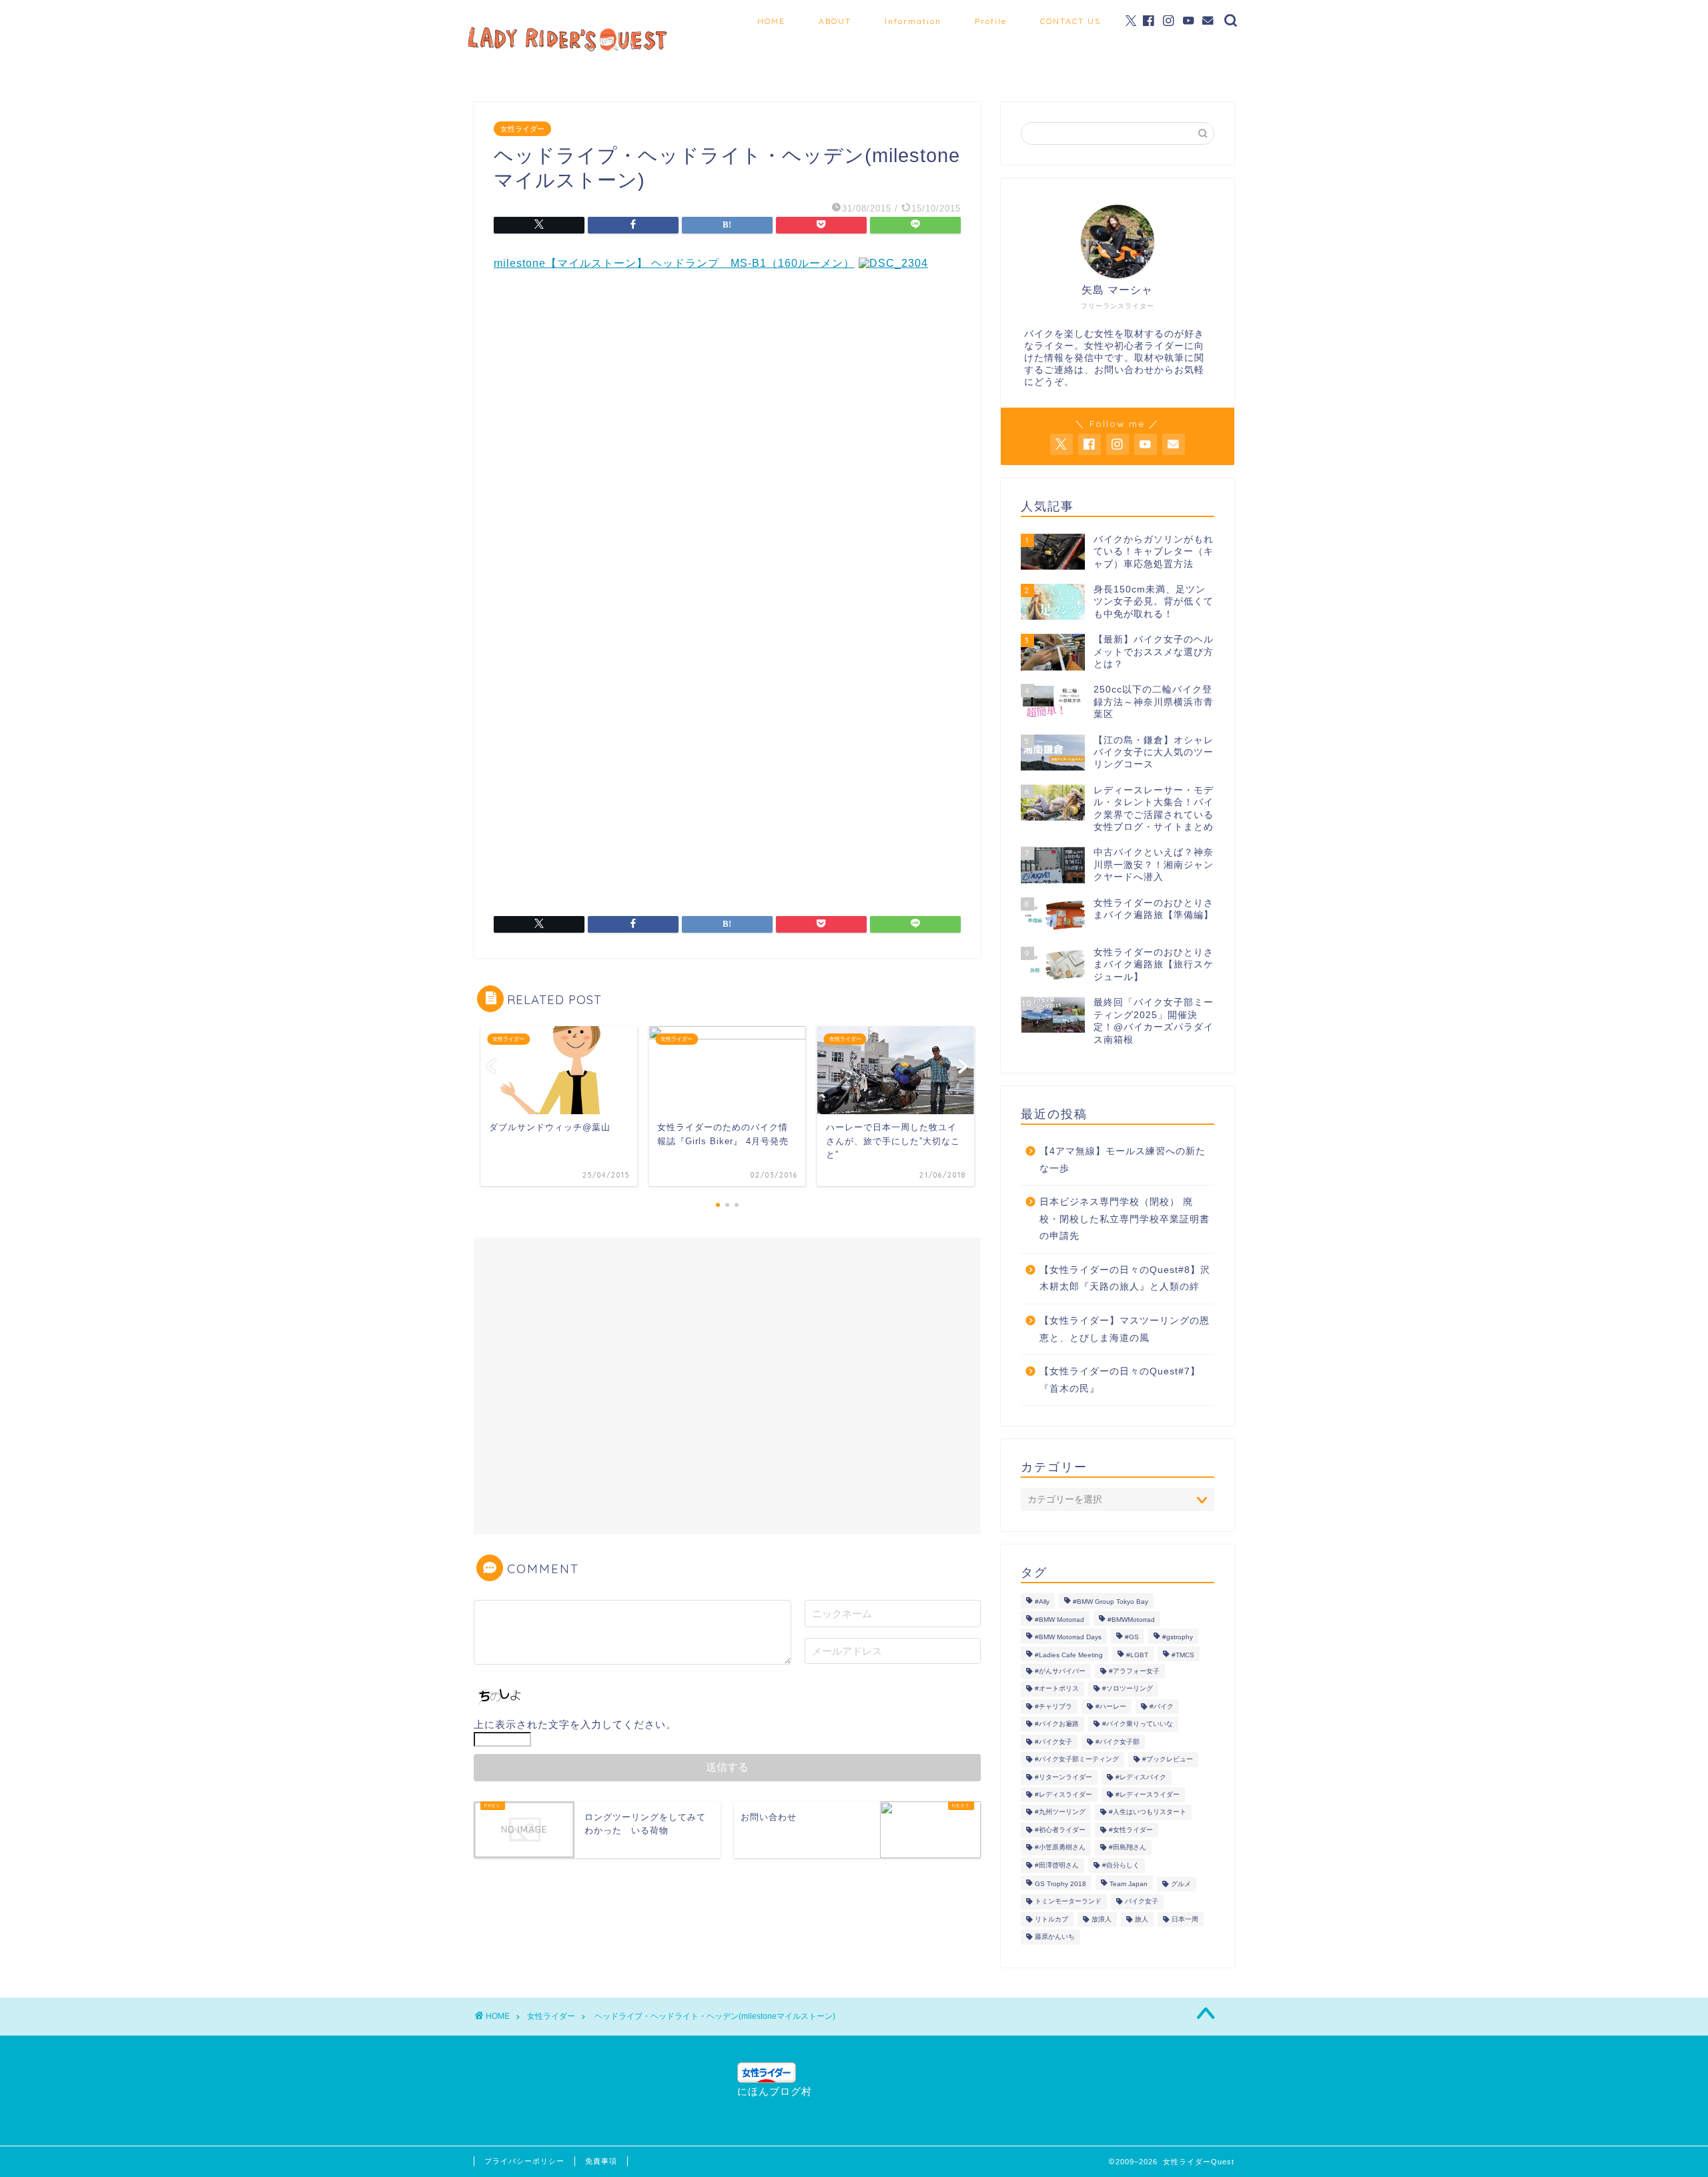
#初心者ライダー (1060, 1830)
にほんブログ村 (775, 2091)
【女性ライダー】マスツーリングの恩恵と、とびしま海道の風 (1125, 1329)
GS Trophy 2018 (1060, 1884)
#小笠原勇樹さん (1060, 1848)
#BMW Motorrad (1059, 1620)
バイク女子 (1142, 1902)
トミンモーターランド (1068, 1902)
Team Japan (1129, 1884)
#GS (1132, 1638)
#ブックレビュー (1168, 1760)
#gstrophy (1178, 1638)
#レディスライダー (1063, 1794)
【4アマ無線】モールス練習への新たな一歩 (1123, 1160)
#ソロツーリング (1128, 1689)
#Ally (1042, 1602)
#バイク (1162, 1706)
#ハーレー (1111, 1706)
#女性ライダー (1131, 1830)
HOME (771, 21)
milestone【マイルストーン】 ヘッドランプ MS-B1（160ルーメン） (674, 263)
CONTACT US (1071, 21)
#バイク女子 (1053, 1742)
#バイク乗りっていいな (1138, 1724)
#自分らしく (1121, 1865)
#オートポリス (1057, 1689)
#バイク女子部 (1118, 1742)
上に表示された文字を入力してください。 (575, 1724)
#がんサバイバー (1060, 1671)
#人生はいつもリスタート (1148, 1812)
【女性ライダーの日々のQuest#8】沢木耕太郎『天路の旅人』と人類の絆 (1125, 1279)
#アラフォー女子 (1134, 1671)
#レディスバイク (1141, 1777)
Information (913, 21)
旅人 (1142, 1919)
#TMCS (1183, 1655)
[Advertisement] (727, 415)
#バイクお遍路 (1057, 1724)
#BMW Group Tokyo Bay (1111, 1602)
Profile (991, 21)
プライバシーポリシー (524, 2161)
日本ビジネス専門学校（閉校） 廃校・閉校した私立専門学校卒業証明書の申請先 (1125, 1219)
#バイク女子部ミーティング (1077, 1760)
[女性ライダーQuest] (567, 49)
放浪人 (1102, 1919)
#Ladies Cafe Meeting (1069, 1655)
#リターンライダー (1063, 1777)
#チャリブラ (1053, 1706)
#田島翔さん (1128, 1848)
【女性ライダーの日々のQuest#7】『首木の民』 (1120, 1380)
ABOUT (835, 21)
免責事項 (601, 2161)
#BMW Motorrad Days (1068, 1638)
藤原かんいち (1055, 1937)
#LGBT (1137, 1655)
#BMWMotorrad (1131, 1620)
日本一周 (1185, 1919)
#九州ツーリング (1060, 1812)
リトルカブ (1051, 1919)
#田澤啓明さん (1057, 1865)
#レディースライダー (1148, 1794)
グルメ (1181, 1884)
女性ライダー (522, 129)
